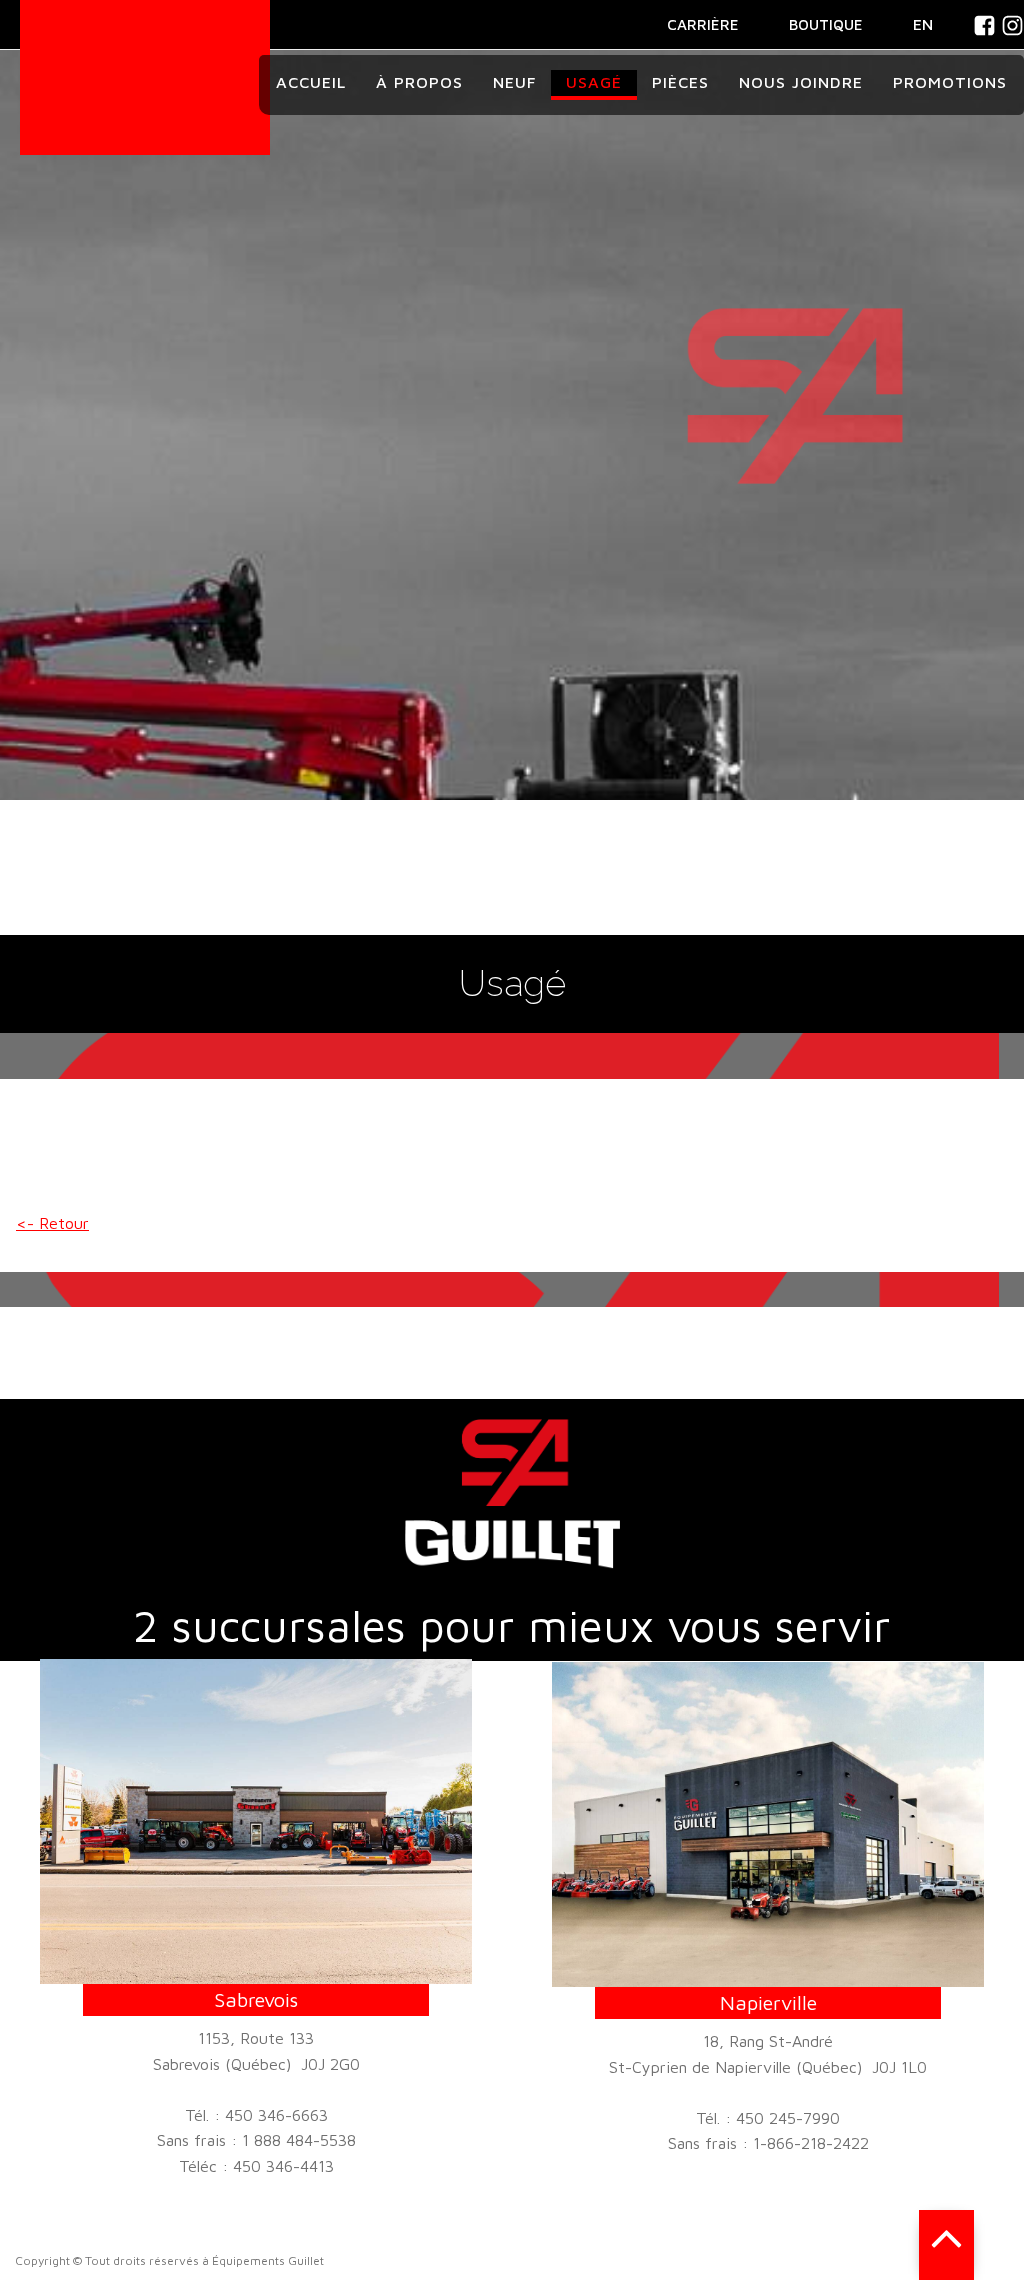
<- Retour (52, 1223)
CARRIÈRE (703, 24)
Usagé (594, 82)
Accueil (311, 82)
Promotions (950, 82)
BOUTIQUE (826, 24)
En (923, 24)
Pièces (680, 82)
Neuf (514, 82)
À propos (419, 82)
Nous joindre (801, 82)
